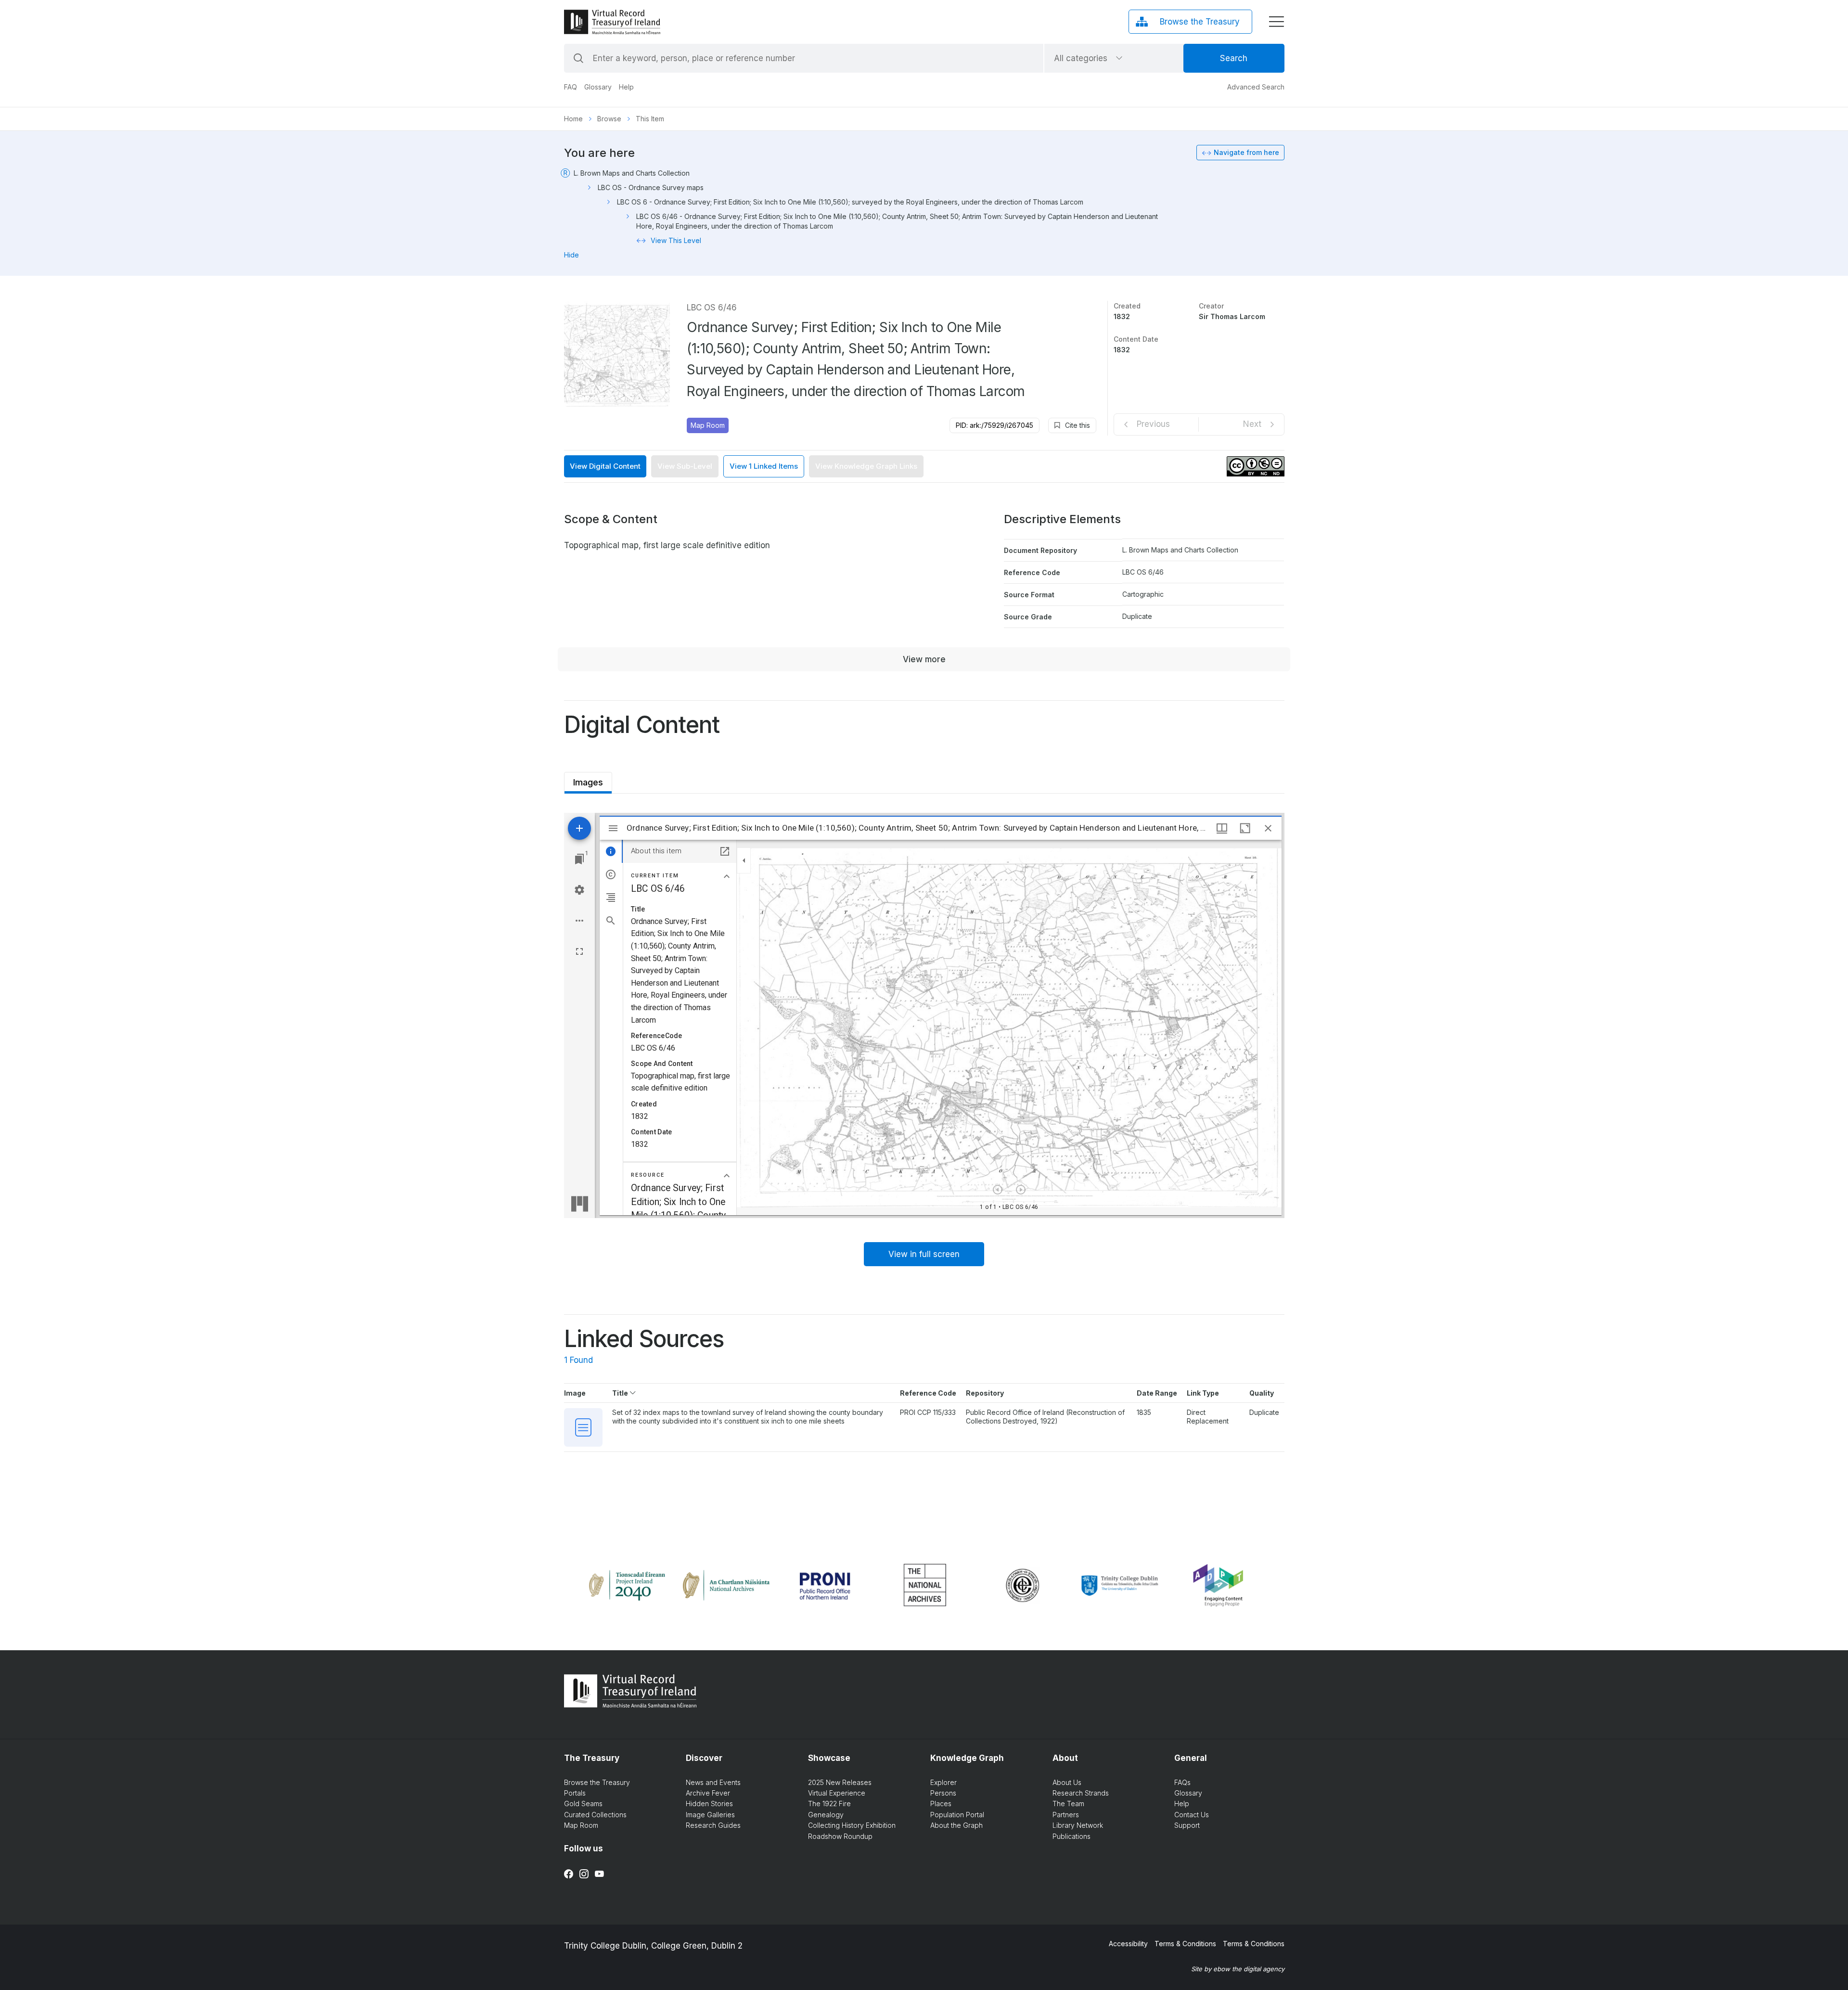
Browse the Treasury (597, 1782)
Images (588, 780)
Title (621, 1393)
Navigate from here (1246, 152)
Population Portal (957, 1815)
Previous (1153, 424)
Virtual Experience (837, 1793)
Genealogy (826, 1815)
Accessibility (1128, 1944)
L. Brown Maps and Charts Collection (632, 173)
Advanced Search (1256, 87)
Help (626, 87)
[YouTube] (599, 1874)
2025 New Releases (840, 1782)
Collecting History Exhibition (852, 1825)
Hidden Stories (709, 1804)
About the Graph (956, 1825)
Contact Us (1192, 1815)
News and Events (713, 1782)
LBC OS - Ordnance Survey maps (651, 187)
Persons (943, 1793)
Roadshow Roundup (840, 1836)
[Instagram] (584, 1874)
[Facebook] (569, 1874)
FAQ (571, 87)
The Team (1068, 1804)
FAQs (1182, 1782)
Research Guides (713, 1825)
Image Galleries (710, 1815)
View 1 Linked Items (764, 466)
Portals (575, 1793)
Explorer (943, 1782)
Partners (1066, 1815)
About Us (1067, 1782)
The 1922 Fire (829, 1804)
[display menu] (1276, 22)
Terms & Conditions (1185, 1944)
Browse (609, 119)
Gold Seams (583, 1804)
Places (941, 1804)
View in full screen (924, 1254)
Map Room (708, 425)
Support (1187, 1825)
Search (1234, 58)
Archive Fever (708, 1793)
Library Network (1078, 1825)
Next (1252, 424)
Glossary (598, 87)
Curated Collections (595, 1815)
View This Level (676, 240)
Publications (1072, 1836)
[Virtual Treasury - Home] (612, 22)
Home (573, 119)
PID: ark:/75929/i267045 (995, 425)
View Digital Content (605, 466)
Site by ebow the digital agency (1238, 1969)
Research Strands (1081, 1793)
